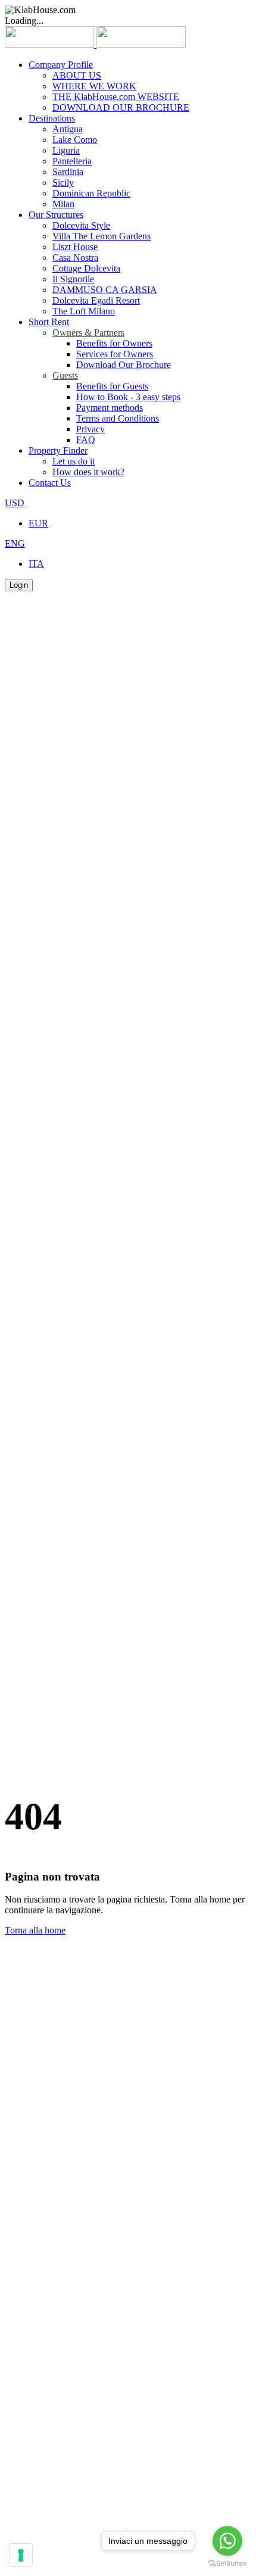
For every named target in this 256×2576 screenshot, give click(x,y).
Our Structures (56, 215)
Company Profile (61, 65)
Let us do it (74, 461)
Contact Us (50, 483)
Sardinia (68, 172)
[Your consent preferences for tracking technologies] (21, 2555)
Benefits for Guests (112, 386)
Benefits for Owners (114, 343)
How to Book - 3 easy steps (128, 397)
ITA (36, 564)
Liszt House (75, 247)
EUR (38, 523)
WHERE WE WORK (94, 86)
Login (19, 585)
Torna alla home (35, 1930)
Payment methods (110, 408)
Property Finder (58, 450)
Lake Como (75, 140)
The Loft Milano (84, 311)
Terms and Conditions (118, 418)
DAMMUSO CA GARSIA (105, 290)
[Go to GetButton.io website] (227, 2564)
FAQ (86, 440)
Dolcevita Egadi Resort (96, 300)
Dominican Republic (91, 193)
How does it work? (88, 472)
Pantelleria (72, 161)
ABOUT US (77, 75)
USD (15, 503)
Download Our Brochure (124, 365)
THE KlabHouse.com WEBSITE (116, 97)
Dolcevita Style (81, 225)
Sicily (63, 183)
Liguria (66, 150)
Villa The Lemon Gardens (102, 236)
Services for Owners (115, 354)
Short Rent (49, 322)
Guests (65, 375)
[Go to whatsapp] (227, 2541)
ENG (15, 543)
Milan (63, 204)
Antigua (68, 129)
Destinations (52, 118)
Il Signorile (73, 279)
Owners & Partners (88, 333)
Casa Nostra (75, 258)
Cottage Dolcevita (86, 268)
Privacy (90, 429)
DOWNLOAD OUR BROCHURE (121, 107)
